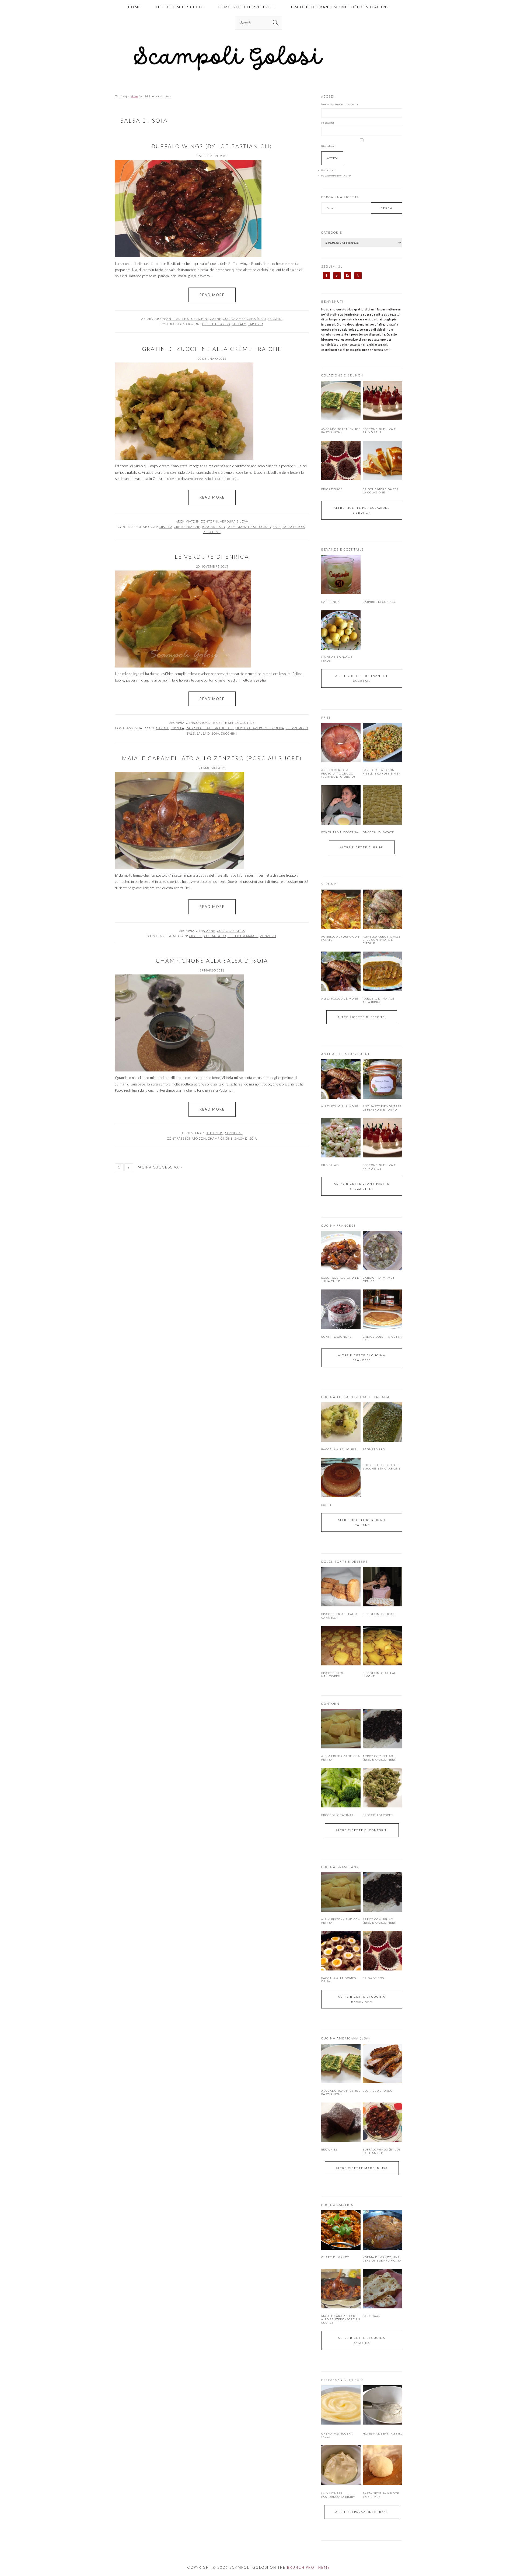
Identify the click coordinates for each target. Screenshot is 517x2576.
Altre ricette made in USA (362, 2168)
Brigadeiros (332, 489)
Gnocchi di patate (378, 832)
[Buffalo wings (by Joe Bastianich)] (382, 2122)
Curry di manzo (335, 2257)
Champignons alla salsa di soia (212, 960)
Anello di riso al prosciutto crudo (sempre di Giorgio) (338, 773)
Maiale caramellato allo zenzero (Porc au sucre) (212, 758)
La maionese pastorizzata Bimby (338, 2495)
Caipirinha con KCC (379, 602)
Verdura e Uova (234, 521)
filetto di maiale (243, 936)
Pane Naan (372, 2316)
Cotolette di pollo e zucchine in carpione (382, 1467)
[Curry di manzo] (341, 2230)
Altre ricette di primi (362, 847)
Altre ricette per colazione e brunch (362, 510)
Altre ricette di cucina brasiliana (362, 1999)
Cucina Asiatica (231, 931)
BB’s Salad (330, 1165)
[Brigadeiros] (341, 479)
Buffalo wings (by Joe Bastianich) (212, 146)
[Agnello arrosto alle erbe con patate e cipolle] (382, 909)
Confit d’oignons (336, 1337)
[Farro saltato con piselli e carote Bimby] (382, 743)
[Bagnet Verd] (382, 1422)
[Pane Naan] (382, 2289)
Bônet (326, 1505)
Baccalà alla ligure (339, 1449)
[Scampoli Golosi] (258, 71)
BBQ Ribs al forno (378, 2091)
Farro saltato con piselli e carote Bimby (382, 772)
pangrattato (214, 527)
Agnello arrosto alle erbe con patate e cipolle (382, 940)
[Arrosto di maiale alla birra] (382, 971)
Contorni (210, 521)
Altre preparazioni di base (362, 2512)
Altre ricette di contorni (362, 1830)
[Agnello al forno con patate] (341, 909)
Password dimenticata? (336, 175)
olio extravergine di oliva (260, 728)
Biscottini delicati (379, 1614)
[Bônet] (341, 1477)
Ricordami (328, 146)
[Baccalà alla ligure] (341, 1422)
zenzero (268, 936)
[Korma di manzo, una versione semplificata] (382, 2230)
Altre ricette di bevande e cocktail (362, 678)
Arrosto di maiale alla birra (378, 1000)
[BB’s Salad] (341, 1138)
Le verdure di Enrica (212, 556)
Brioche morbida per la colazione (381, 491)
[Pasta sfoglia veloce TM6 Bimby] (382, 2484)
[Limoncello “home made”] (341, 630)
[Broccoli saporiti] (382, 1787)
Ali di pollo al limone (340, 998)
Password (328, 123)
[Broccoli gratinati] (341, 1787)
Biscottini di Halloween (332, 1675)
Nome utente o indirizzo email (340, 104)
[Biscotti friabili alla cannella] (341, 1587)
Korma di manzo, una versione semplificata (382, 2259)
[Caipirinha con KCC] (382, 575)
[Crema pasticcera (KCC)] (341, 2423)
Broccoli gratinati (338, 1815)
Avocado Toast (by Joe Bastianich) (341, 431)
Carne (216, 319)
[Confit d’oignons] (341, 1309)
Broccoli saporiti (378, 1815)
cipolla (166, 527)
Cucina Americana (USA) (244, 319)
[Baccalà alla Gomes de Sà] (341, 1951)
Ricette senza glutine (234, 723)
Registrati (328, 170)
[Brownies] (341, 2122)
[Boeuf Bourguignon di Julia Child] (341, 1250)
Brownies (329, 2149)
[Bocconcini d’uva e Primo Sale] (382, 419)
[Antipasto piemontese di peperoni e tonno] (382, 1079)
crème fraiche (187, 527)
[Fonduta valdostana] (341, 805)
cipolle (196, 936)
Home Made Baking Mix (382, 2433)
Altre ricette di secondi (362, 1017)
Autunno (215, 1133)
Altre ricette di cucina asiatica (362, 2340)
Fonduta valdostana (340, 832)
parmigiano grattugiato (249, 527)
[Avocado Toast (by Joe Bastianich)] (341, 419)
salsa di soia (294, 527)
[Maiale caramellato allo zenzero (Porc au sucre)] (341, 2289)
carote (163, 728)
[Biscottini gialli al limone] (382, 1645)
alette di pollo (216, 324)
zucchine (212, 532)
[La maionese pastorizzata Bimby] (341, 2484)
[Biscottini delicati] (382, 1587)
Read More (212, 295)
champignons (220, 1138)
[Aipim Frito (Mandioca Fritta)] (341, 1729)
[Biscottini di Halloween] (341, 1645)
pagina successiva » (160, 1167)
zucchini (229, 733)
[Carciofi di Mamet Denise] (382, 1250)
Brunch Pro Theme (309, 2567)
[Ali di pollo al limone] (341, 971)
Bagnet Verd (374, 1449)
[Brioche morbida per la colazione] (382, 479)
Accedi (332, 158)
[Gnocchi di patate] (382, 805)
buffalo (239, 324)
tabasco (256, 324)
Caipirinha (331, 602)
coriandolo (215, 936)
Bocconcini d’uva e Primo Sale (379, 431)
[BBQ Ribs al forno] (382, 2063)
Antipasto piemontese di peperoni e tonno (382, 1108)
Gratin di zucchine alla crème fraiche (212, 349)
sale (277, 527)
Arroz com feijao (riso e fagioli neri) (380, 1758)
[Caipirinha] (341, 575)
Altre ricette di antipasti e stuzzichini (362, 1186)
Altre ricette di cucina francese (362, 1358)
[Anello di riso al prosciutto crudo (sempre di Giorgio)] (341, 743)
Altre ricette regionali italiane (362, 1522)
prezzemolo (297, 728)
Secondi (275, 319)
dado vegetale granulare (210, 728)
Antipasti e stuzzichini (187, 319)
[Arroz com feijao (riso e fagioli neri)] (382, 1729)
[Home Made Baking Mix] (382, 2423)
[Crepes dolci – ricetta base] (382, 1309)
